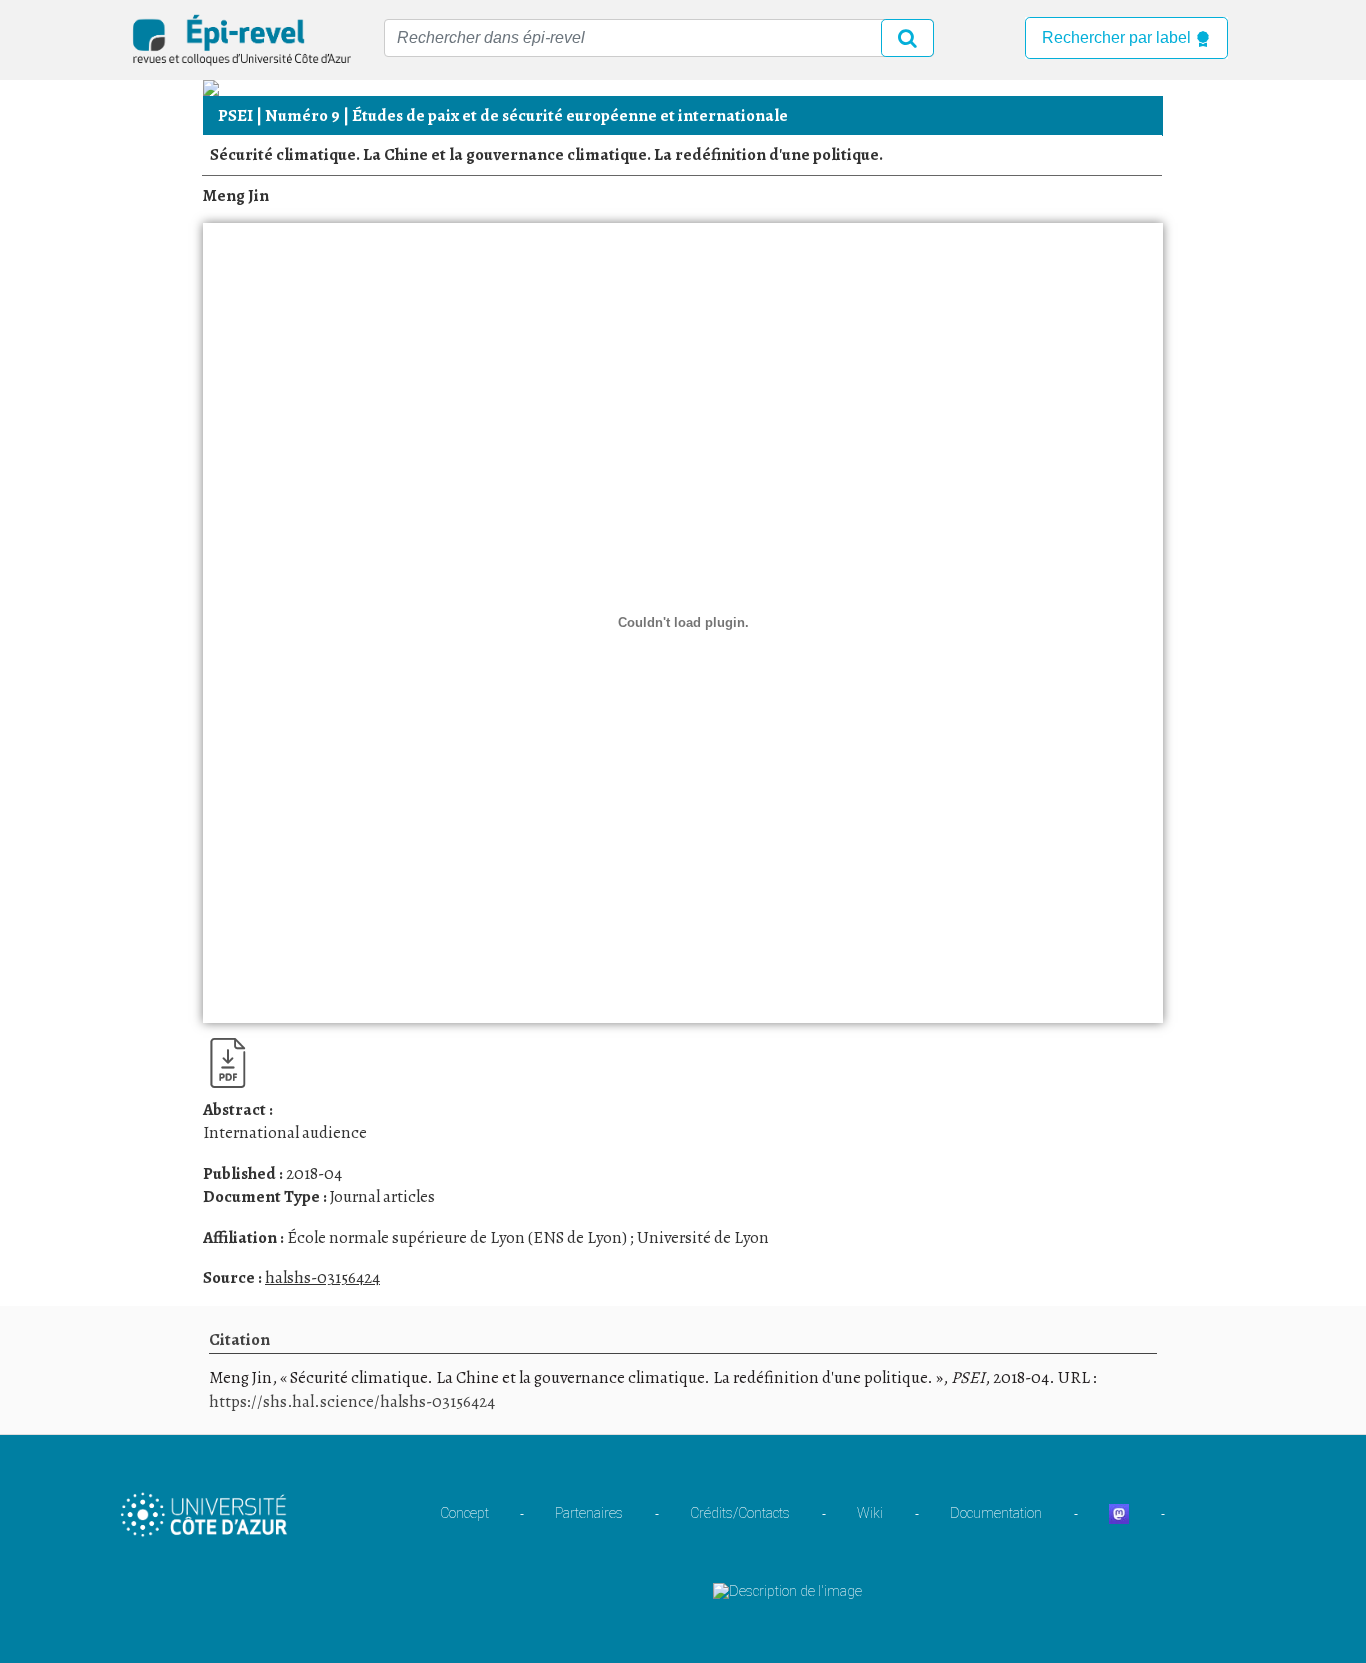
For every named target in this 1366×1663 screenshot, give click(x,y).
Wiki (870, 1513)
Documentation (996, 1513)
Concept (464, 1513)
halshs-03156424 (322, 1277)
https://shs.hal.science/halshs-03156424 (352, 1401)
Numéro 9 (302, 115)
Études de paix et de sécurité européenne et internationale (570, 115)
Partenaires (589, 1513)
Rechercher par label (1118, 37)
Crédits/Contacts (740, 1513)
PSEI (235, 115)
